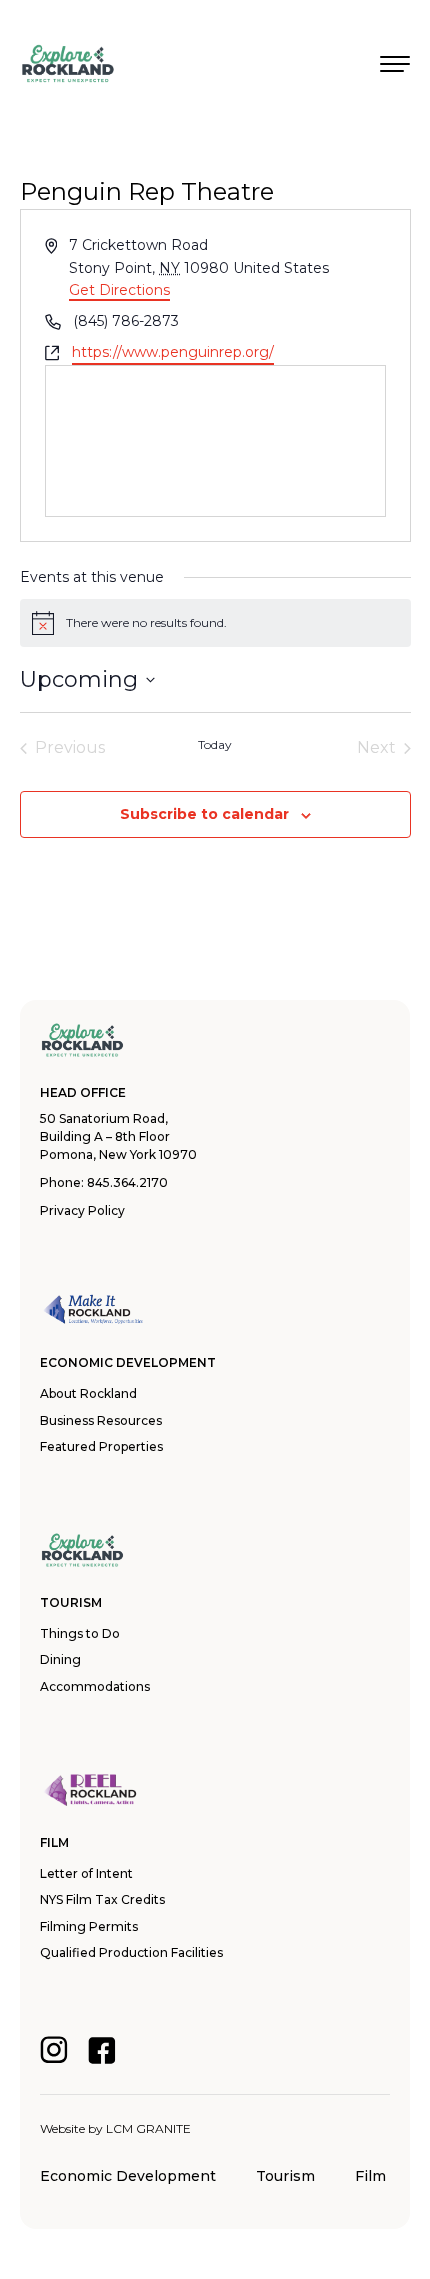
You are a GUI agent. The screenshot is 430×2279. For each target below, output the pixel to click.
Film (370, 2176)
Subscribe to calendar (204, 814)
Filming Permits (89, 1926)
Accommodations (95, 1686)
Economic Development (128, 2176)
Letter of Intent (86, 1873)
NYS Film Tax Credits (102, 1899)
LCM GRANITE (148, 2128)
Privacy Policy (82, 1210)
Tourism (285, 2176)
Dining (60, 1659)
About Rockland (88, 1393)
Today (215, 744)
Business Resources (101, 1420)
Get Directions (119, 290)
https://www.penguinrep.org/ (173, 352)
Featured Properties (101, 1446)
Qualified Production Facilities (131, 1952)
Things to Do (80, 1633)
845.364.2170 (127, 1182)
